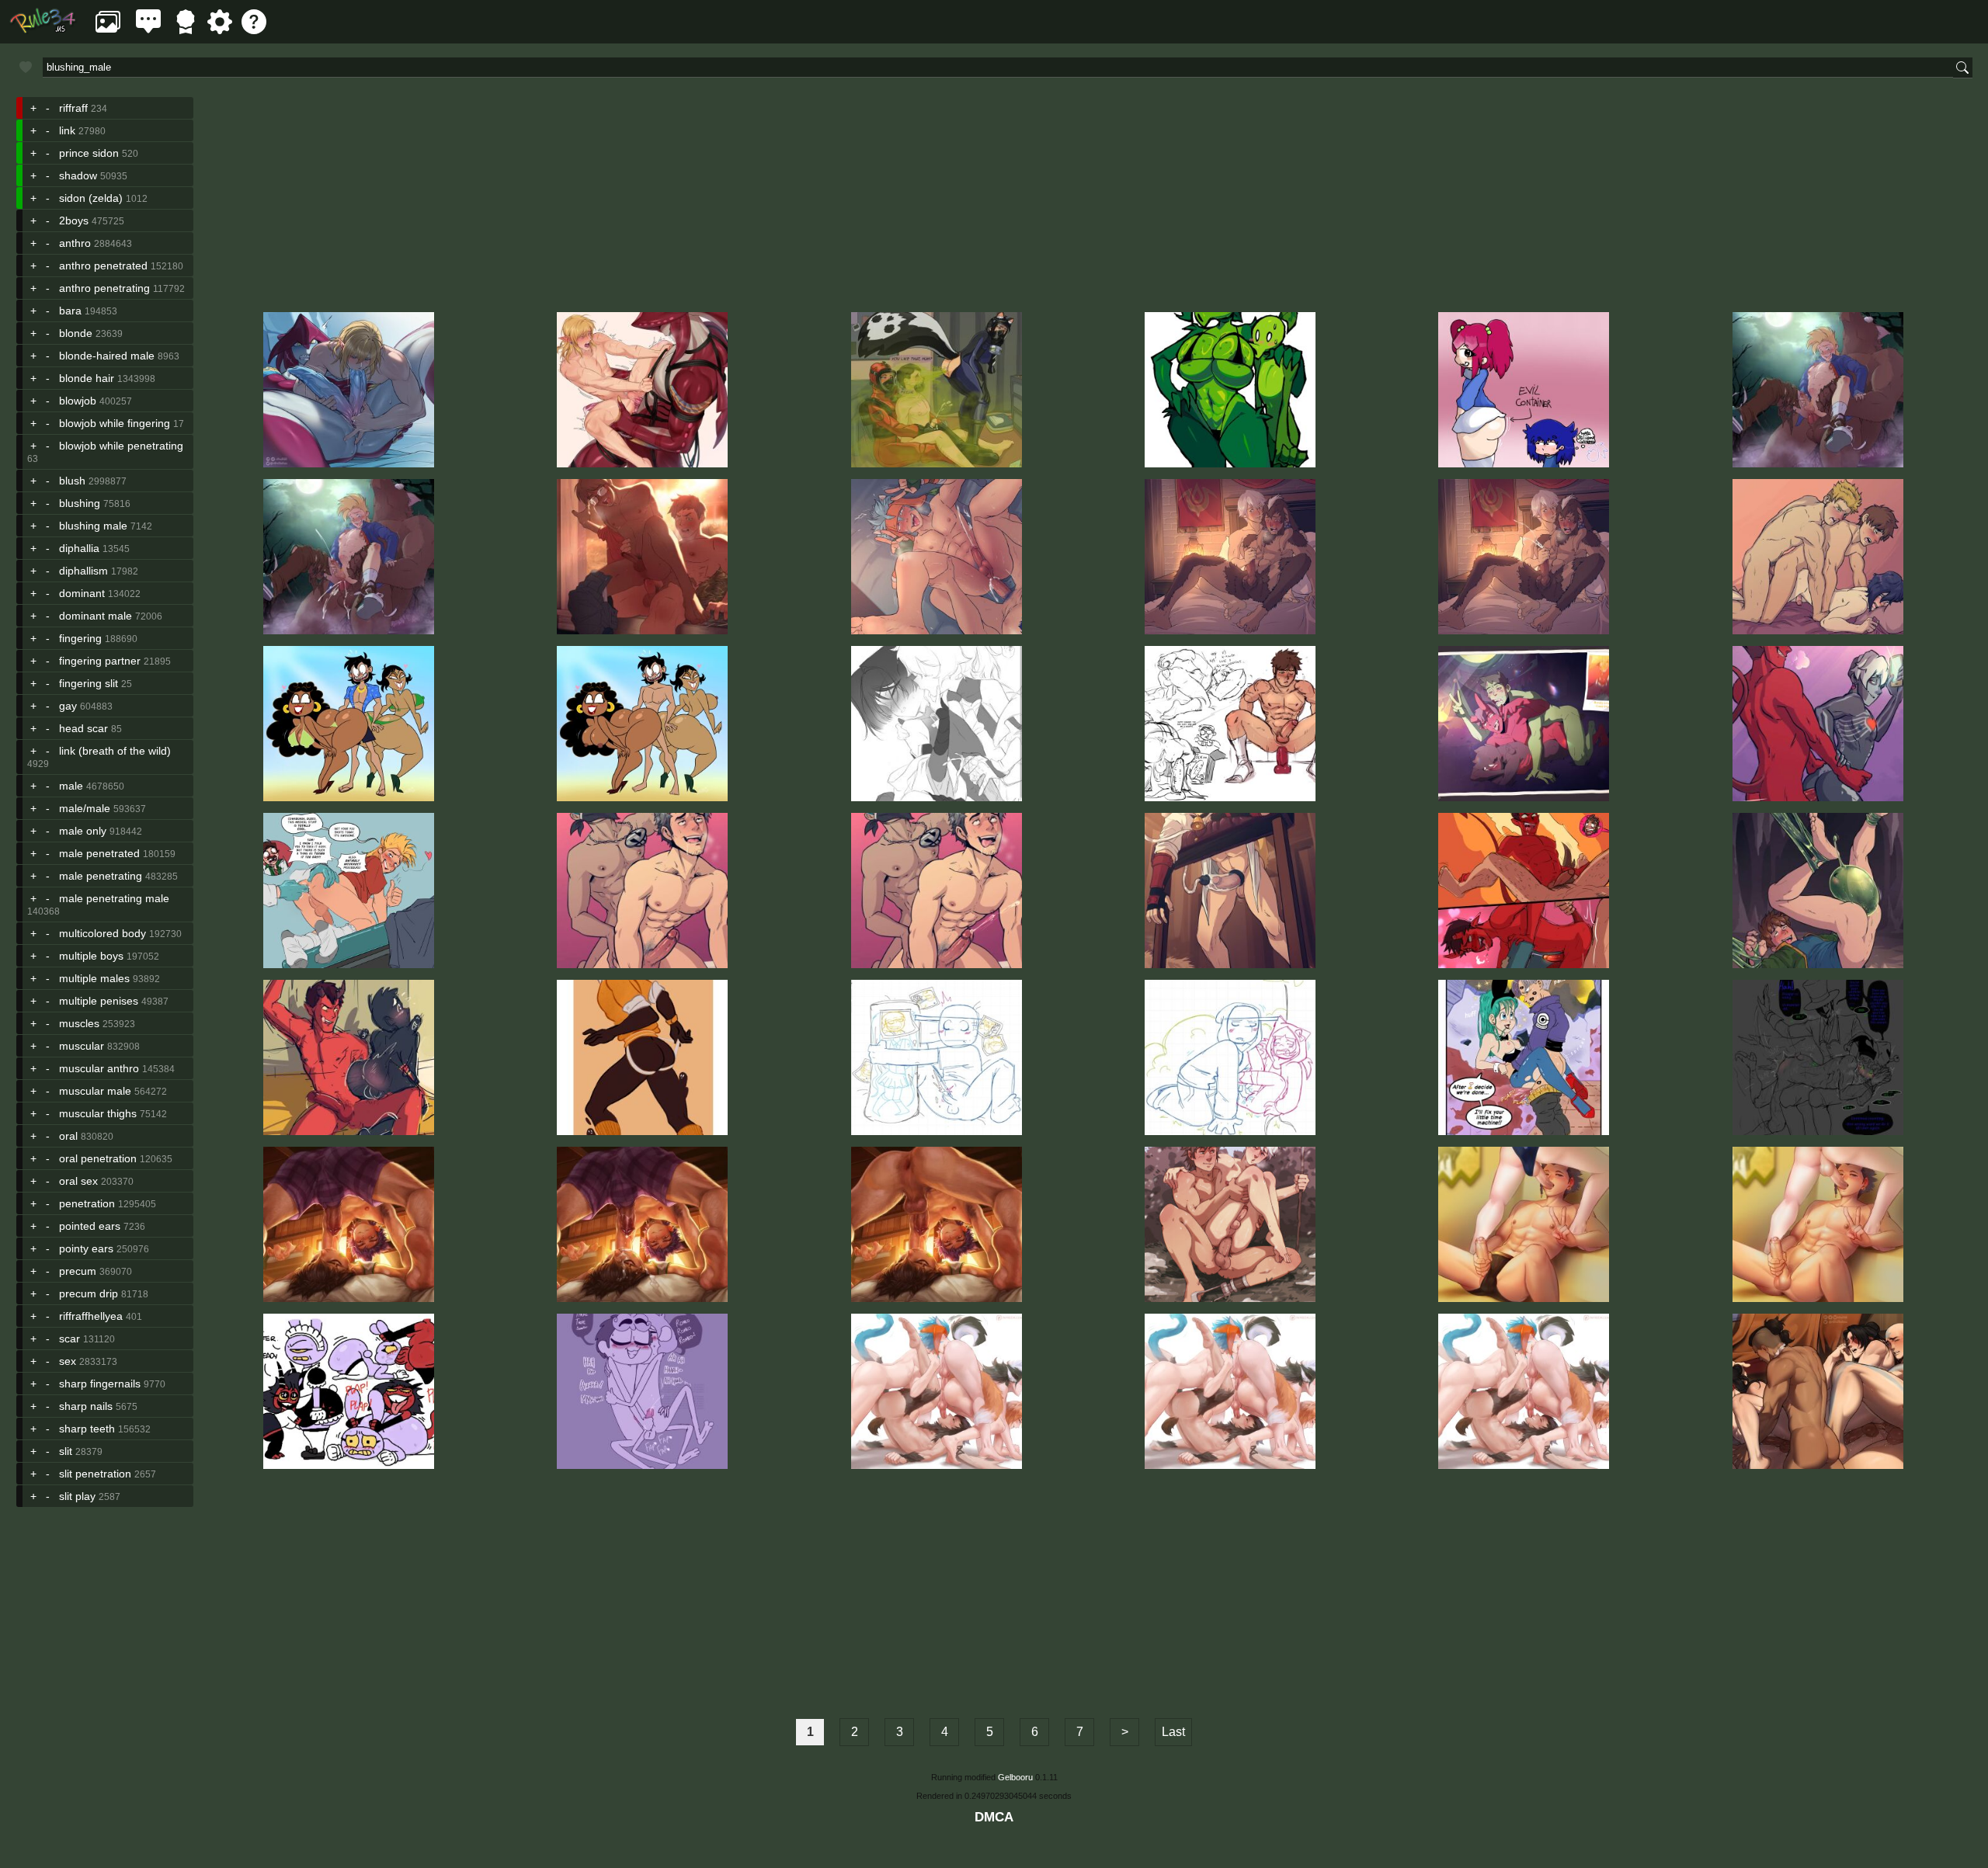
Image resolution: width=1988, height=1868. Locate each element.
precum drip (89, 1293)
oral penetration (98, 1158)
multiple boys (91, 956)
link (67, 130)
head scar (83, 728)
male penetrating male (114, 898)
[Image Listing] (108, 30)
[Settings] (220, 30)
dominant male (96, 616)
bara (70, 311)
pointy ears (86, 1248)
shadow (78, 175)
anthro (75, 243)
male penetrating (101, 876)
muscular (82, 1046)
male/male (85, 808)
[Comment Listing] (148, 30)
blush (72, 481)
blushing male (93, 526)
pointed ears (90, 1226)
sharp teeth (87, 1429)
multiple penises (99, 1001)
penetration (87, 1203)
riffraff (73, 108)
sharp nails (86, 1406)
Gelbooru (1015, 1777)
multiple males (94, 978)
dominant (82, 593)
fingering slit (89, 683)
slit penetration (95, 1474)
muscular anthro (99, 1068)
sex (68, 1361)
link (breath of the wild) (115, 751)
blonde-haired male (107, 356)
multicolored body (103, 933)
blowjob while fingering (115, 423)
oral (68, 1136)
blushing (80, 503)
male (71, 786)
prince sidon (89, 153)
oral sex (78, 1181)
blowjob (78, 401)
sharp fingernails (100, 1384)
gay (68, 706)
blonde (76, 333)
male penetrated (99, 853)
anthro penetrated (103, 266)
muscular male (95, 1091)
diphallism (83, 571)
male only (83, 831)
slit (66, 1451)
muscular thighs (98, 1113)
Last (1173, 1732)
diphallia (79, 548)
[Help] (254, 30)
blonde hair (87, 378)
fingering (80, 638)
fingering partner (100, 661)
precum (78, 1271)
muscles (79, 1023)
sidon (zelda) (91, 198)
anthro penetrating (104, 288)
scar (70, 1339)
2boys (74, 220)
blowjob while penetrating (121, 446)
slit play (77, 1496)
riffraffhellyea (91, 1316)
